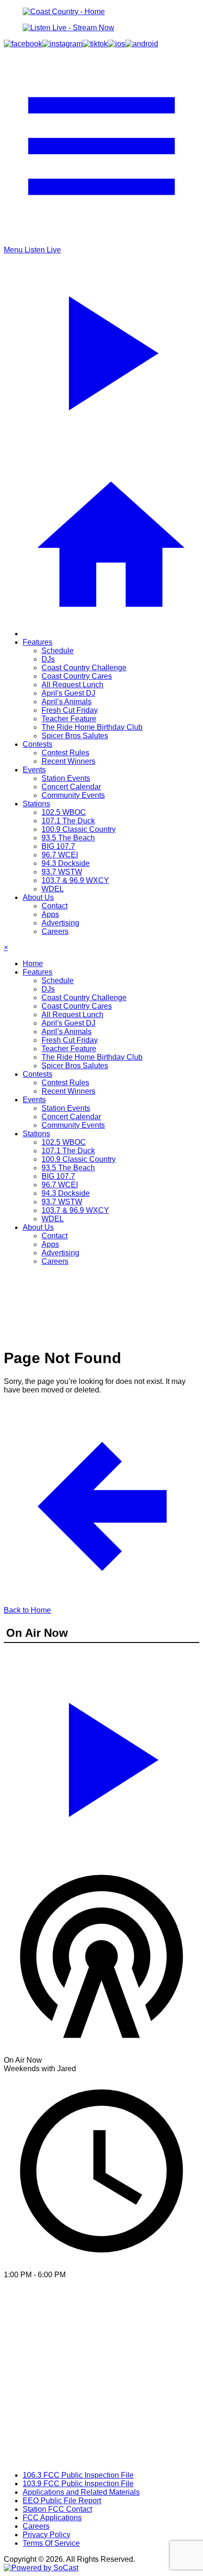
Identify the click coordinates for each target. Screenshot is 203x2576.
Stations (36, 804)
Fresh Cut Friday (70, 710)
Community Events (73, 795)
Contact (55, 906)
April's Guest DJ (68, 693)
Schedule (58, 651)
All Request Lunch (72, 685)
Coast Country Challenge (84, 668)
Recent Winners (68, 761)
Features (38, 642)
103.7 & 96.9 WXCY (75, 880)
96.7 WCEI (60, 855)
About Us (38, 897)
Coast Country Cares (77, 676)
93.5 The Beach (68, 838)
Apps (50, 914)
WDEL (53, 889)
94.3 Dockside (66, 863)
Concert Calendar (71, 787)
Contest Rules (65, 753)
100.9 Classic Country (79, 829)
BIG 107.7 (58, 846)
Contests (38, 744)
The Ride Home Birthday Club (92, 727)
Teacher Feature (69, 719)
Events (34, 770)
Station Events (66, 778)
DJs (48, 659)
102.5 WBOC (64, 812)
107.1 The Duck (68, 821)
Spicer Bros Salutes (75, 736)
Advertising (60, 923)
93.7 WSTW (62, 872)
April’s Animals (67, 702)
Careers (55, 931)
